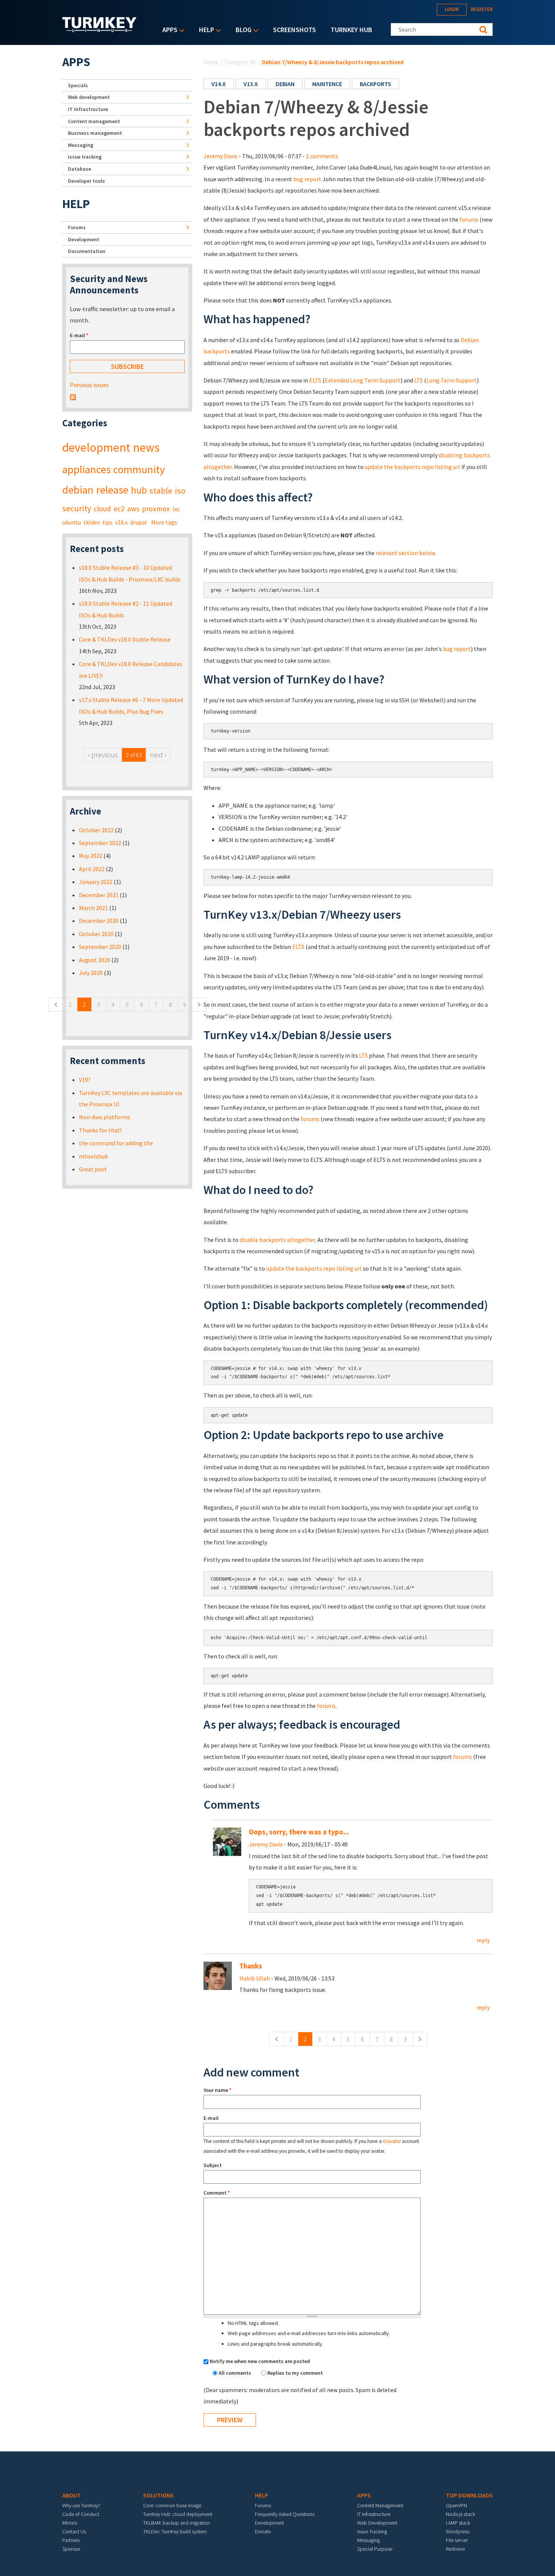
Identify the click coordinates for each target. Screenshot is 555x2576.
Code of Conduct (81, 2514)
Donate (263, 2531)
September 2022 (100, 843)
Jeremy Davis (220, 156)
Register (482, 9)
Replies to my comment (295, 2373)
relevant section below (405, 553)
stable (161, 491)
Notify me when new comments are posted (260, 2361)
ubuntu (72, 522)
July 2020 (91, 973)
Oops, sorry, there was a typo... (299, 1832)
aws (133, 509)
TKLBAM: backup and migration (177, 2523)
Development (84, 239)
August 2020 (95, 960)
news (146, 447)
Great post (93, 1169)
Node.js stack (460, 2514)
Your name (217, 2090)
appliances (86, 469)
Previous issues (89, 385)
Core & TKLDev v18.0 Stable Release (125, 639)
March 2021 (93, 908)
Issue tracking (85, 157)
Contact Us (74, 2531)
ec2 (119, 509)
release (112, 490)
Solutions (158, 2495)
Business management (95, 133)
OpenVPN (456, 2505)
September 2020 (100, 947)
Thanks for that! (100, 1130)
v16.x (121, 522)
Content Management (380, 2505)
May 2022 (91, 856)
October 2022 (96, 830)
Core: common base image (172, 2505)
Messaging (81, 145)
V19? (85, 1080)
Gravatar (392, 2141)
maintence (327, 84)
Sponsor (71, 2549)
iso (180, 491)
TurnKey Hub (351, 30)
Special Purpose (375, 2549)
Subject (213, 2165)
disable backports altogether (277, 1240)
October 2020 (96, 934)
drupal (139, 522)
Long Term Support (452, 380)
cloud (102, 509)
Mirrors (70, 2523)
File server (457, 2540)
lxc (176, 509)
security (77, 508)
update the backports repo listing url (412, 467)
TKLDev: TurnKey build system (175, 2531)
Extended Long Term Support (363, 380)
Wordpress (458, 2531)
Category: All (240, 62)
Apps (168, 30)
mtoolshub (93, 1156)
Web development (89, 97)
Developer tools (86, 181)
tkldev (92, 522)
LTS (419, 380)
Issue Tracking (372, 2531)
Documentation (87, 251)
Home (211, 62)
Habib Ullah (255, 1978)
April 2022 (92, 869)
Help (205, 30)
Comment (217, 2193)
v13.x (251, 84)
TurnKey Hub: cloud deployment (178, 2514)
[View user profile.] (227, 1841)
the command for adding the (116, 1143)
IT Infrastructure (88, 109)
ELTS (315, 380)
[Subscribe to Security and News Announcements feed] (73, 396)
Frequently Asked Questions (285, 2514)
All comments (235, 2373)
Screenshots (294, 30)
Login (452, 9)
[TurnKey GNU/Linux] (99, 30)
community (139, 469)
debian (285, 84)
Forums (77, 227)
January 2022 (96, 882)
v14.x (219, 84)
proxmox (156, 509)
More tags (164, 522)
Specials (78, 85)
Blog (242, 30)
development (96, 447)
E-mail (211, 2118)
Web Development (377, 2523)
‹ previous (103, 755)
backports (375, 84)
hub (139, 490)
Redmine (455, 2549)
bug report (307, 179)
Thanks (251, 1966)
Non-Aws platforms (105, 1117)
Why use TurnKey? (81, 2505)
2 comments (322, 156)
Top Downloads (469, 2495)
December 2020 (99, 921)
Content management (94, 121)
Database (79, 169)
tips (107, 522)
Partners (71, 2540)
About (72, 2495)
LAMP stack (458, 2523)
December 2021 (99, 895)
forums (469, 219)
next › (158, 755)
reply (483, 1940)
